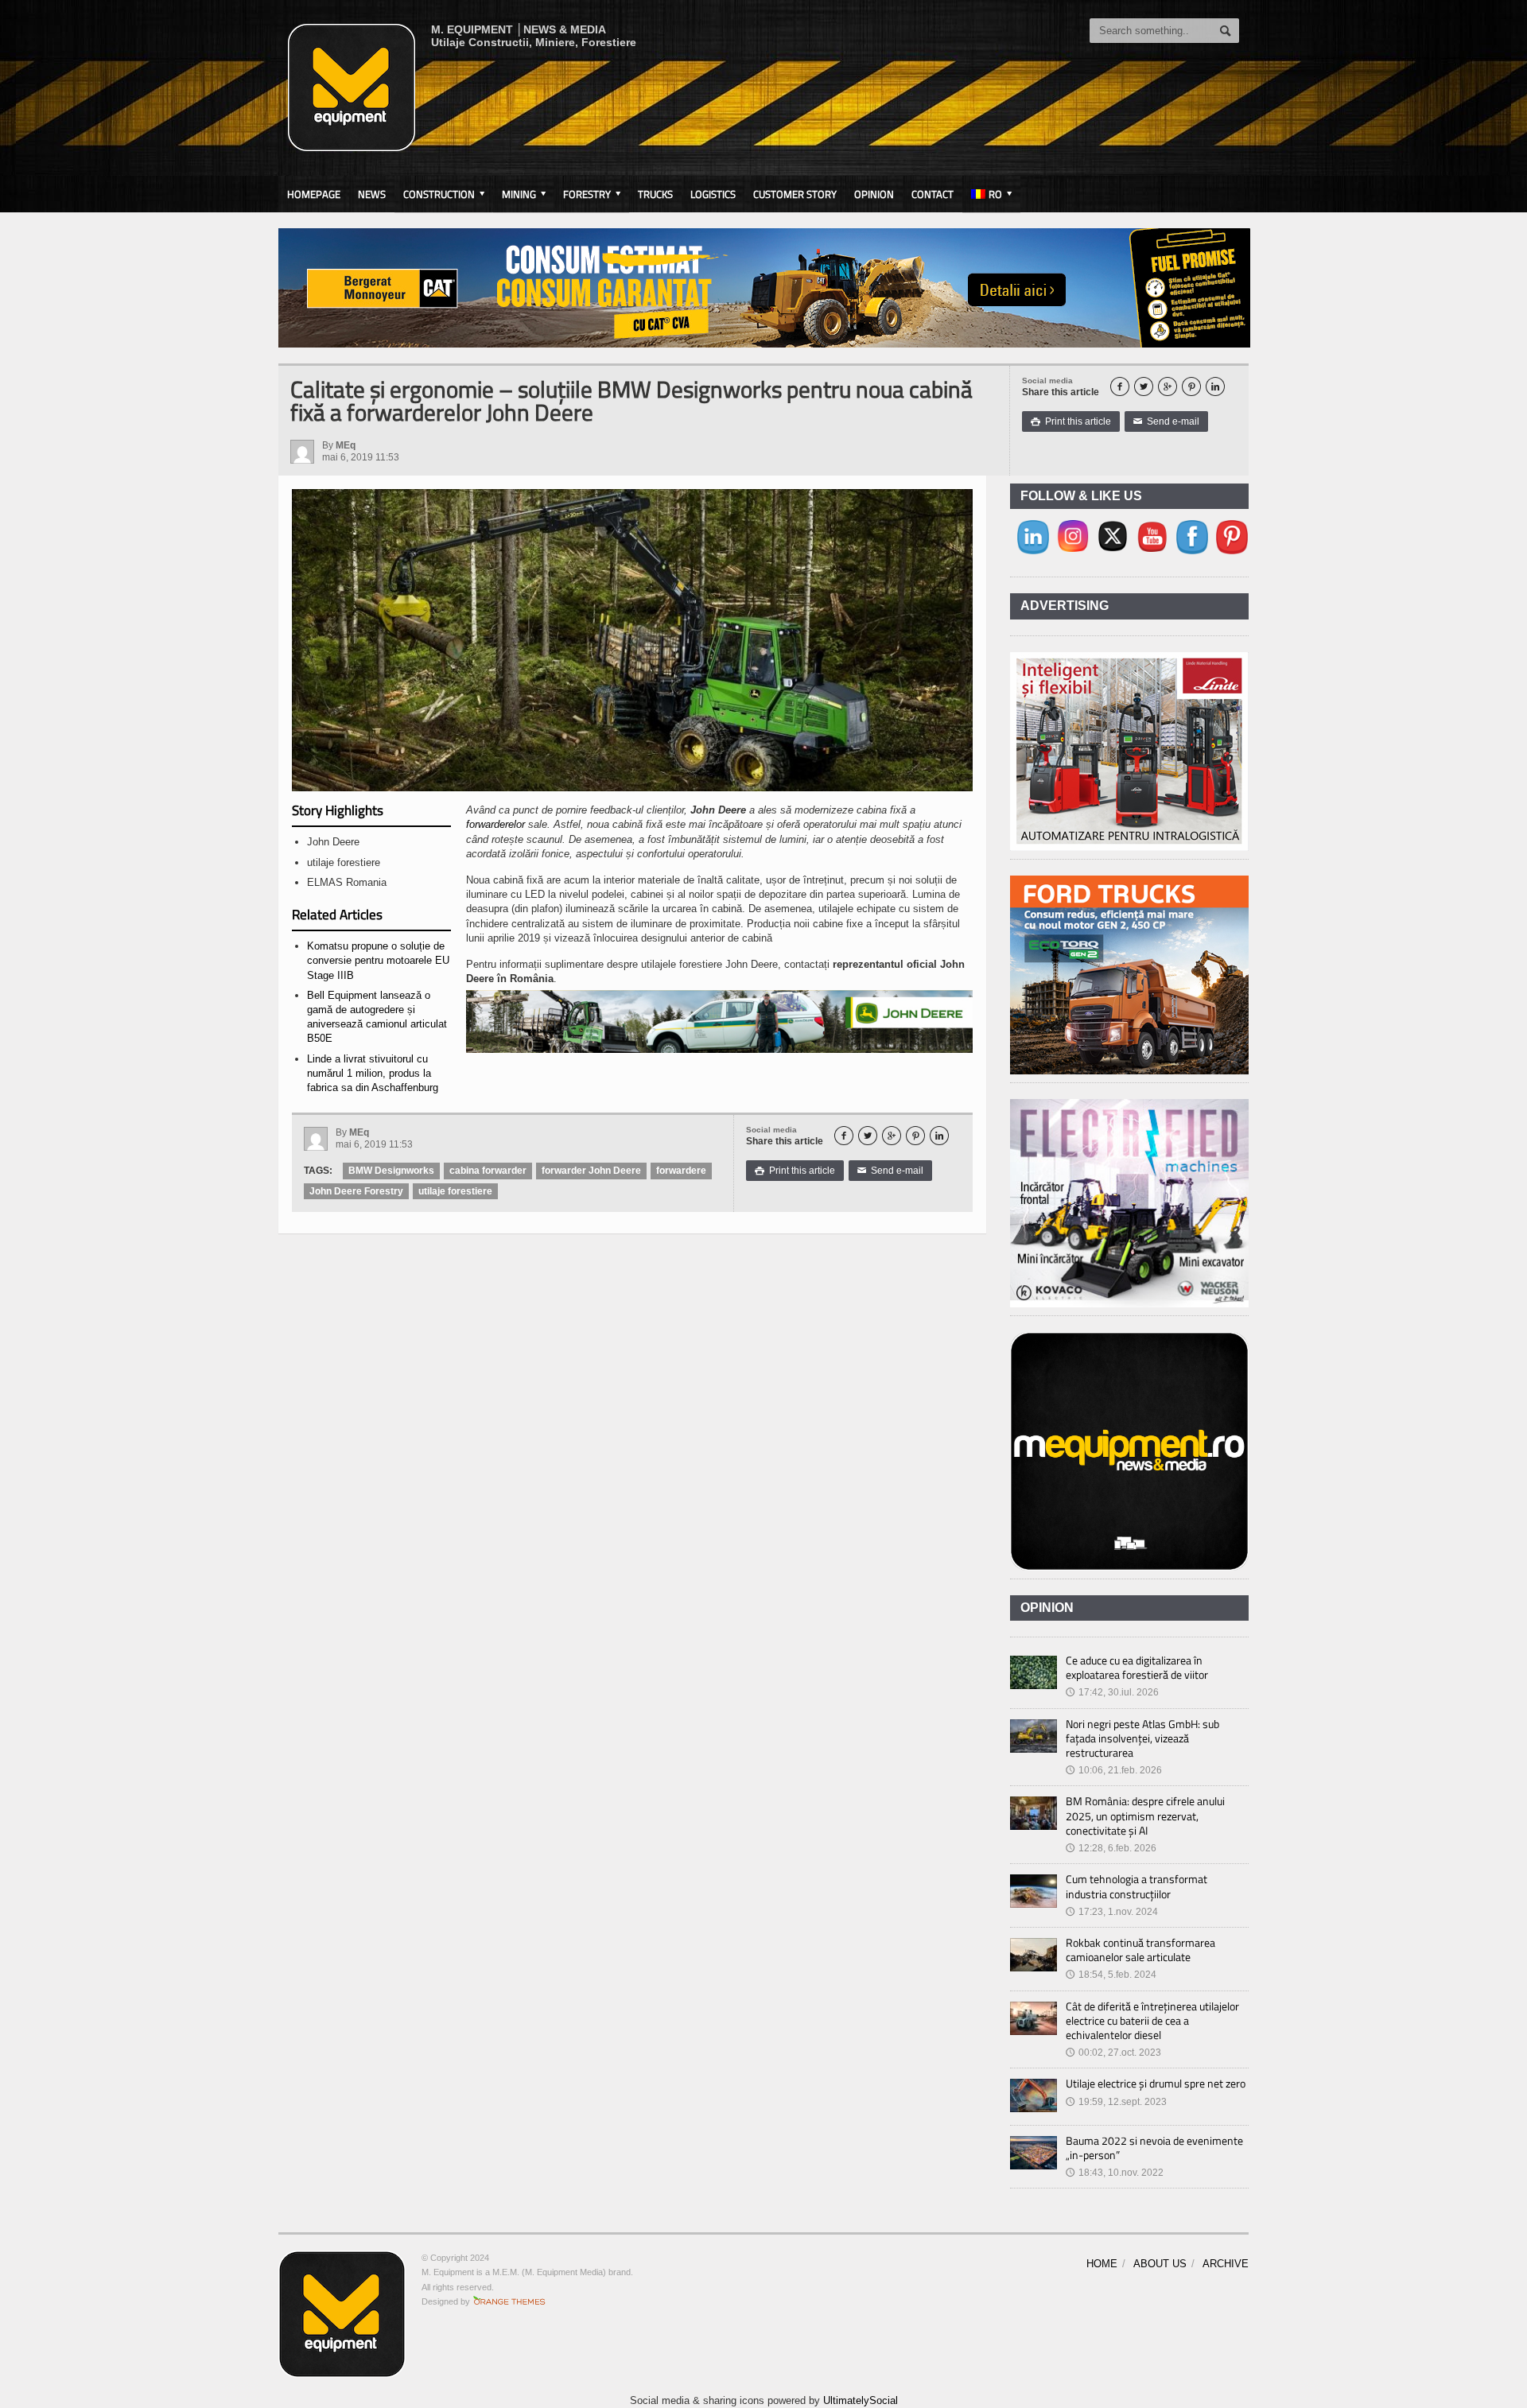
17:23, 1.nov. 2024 (1112, 1912)
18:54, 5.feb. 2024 (1111, 1975)
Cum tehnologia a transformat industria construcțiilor (1137, 1886)
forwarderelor (495, 824)
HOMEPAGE (314, 194)
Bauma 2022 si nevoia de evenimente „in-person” (1154, 2148)
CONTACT (933, 194)
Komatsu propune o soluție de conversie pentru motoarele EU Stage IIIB (378, 960)
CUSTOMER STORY (795, 194)
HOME (1102, 2264)
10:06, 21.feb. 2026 (1114, 1770)
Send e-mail (1166, 421)
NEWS (372, 194)
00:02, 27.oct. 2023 (1113, 2053)
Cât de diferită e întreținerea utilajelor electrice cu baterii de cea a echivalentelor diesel (1152, 2020)
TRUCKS (655, 194)
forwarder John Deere (591, 1171)
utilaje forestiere (455, 1191)
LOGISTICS (713, 194)
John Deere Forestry (356, 1191)
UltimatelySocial (861, 2400)
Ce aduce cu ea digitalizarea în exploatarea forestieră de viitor (1137, 1667)
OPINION (874, 194)
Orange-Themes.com (509, 2301)
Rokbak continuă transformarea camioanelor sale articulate (1140, 1950)
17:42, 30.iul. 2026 (1112, 1692)
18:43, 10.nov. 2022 (1115, 2173)
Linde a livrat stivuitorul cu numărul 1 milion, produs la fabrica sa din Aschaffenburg (373, 1073)
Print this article (1071, 421)
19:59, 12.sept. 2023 (1116, 2102)
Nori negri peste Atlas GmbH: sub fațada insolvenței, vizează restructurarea (1142, 1738)
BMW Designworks (391, 1171)
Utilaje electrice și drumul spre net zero (1156, 2083)
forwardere (681, 1171)
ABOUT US (1160, 2264)
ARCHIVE (1226, 2264)
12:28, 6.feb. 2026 (1111, 1848)
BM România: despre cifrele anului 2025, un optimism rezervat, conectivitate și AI (1145, 1815)
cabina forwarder (488, 1171)
